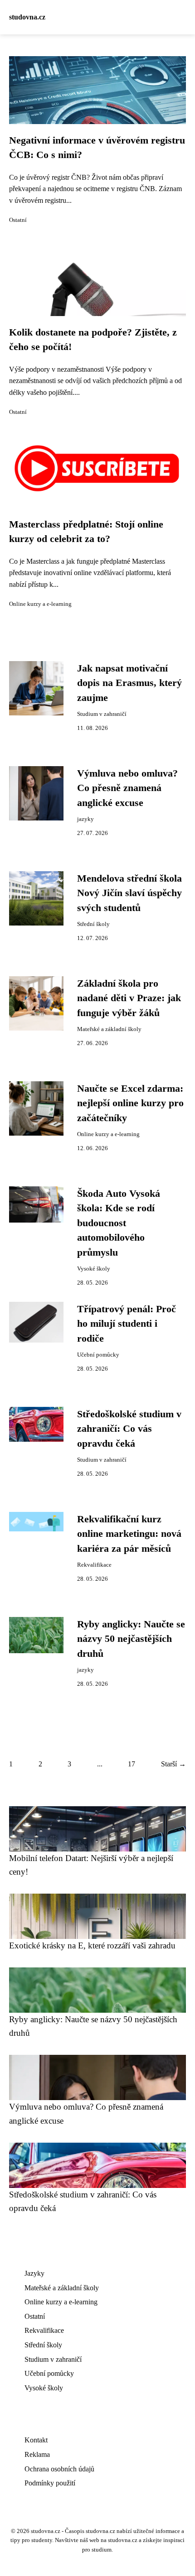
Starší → (173, 1764)
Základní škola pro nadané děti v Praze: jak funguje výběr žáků (129, 998)
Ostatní (18, 220)
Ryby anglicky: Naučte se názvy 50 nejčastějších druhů (131, 1639)
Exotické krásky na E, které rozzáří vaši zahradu (92, 1945)
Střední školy (93, 924)
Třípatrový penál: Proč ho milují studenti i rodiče (127, 1324)
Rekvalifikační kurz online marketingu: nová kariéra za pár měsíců (129, 1534)
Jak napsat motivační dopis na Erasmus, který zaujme (129, 683)
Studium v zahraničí (102, 714)
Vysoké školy (94, 1269)
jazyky (85, 819)
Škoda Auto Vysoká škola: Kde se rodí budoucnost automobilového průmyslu (119, 1223)
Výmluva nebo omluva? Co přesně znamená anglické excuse (127, 788)
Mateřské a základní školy (109, 1029)
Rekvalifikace (94, 1565)
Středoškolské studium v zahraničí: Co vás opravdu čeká (129, 1429)
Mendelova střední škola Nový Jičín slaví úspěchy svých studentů (129, 893)
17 (132, 1764)
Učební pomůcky (98, 1355)
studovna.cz (27, 17)
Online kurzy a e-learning (40, 604)
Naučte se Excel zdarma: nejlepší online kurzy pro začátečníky (130, 1103)
